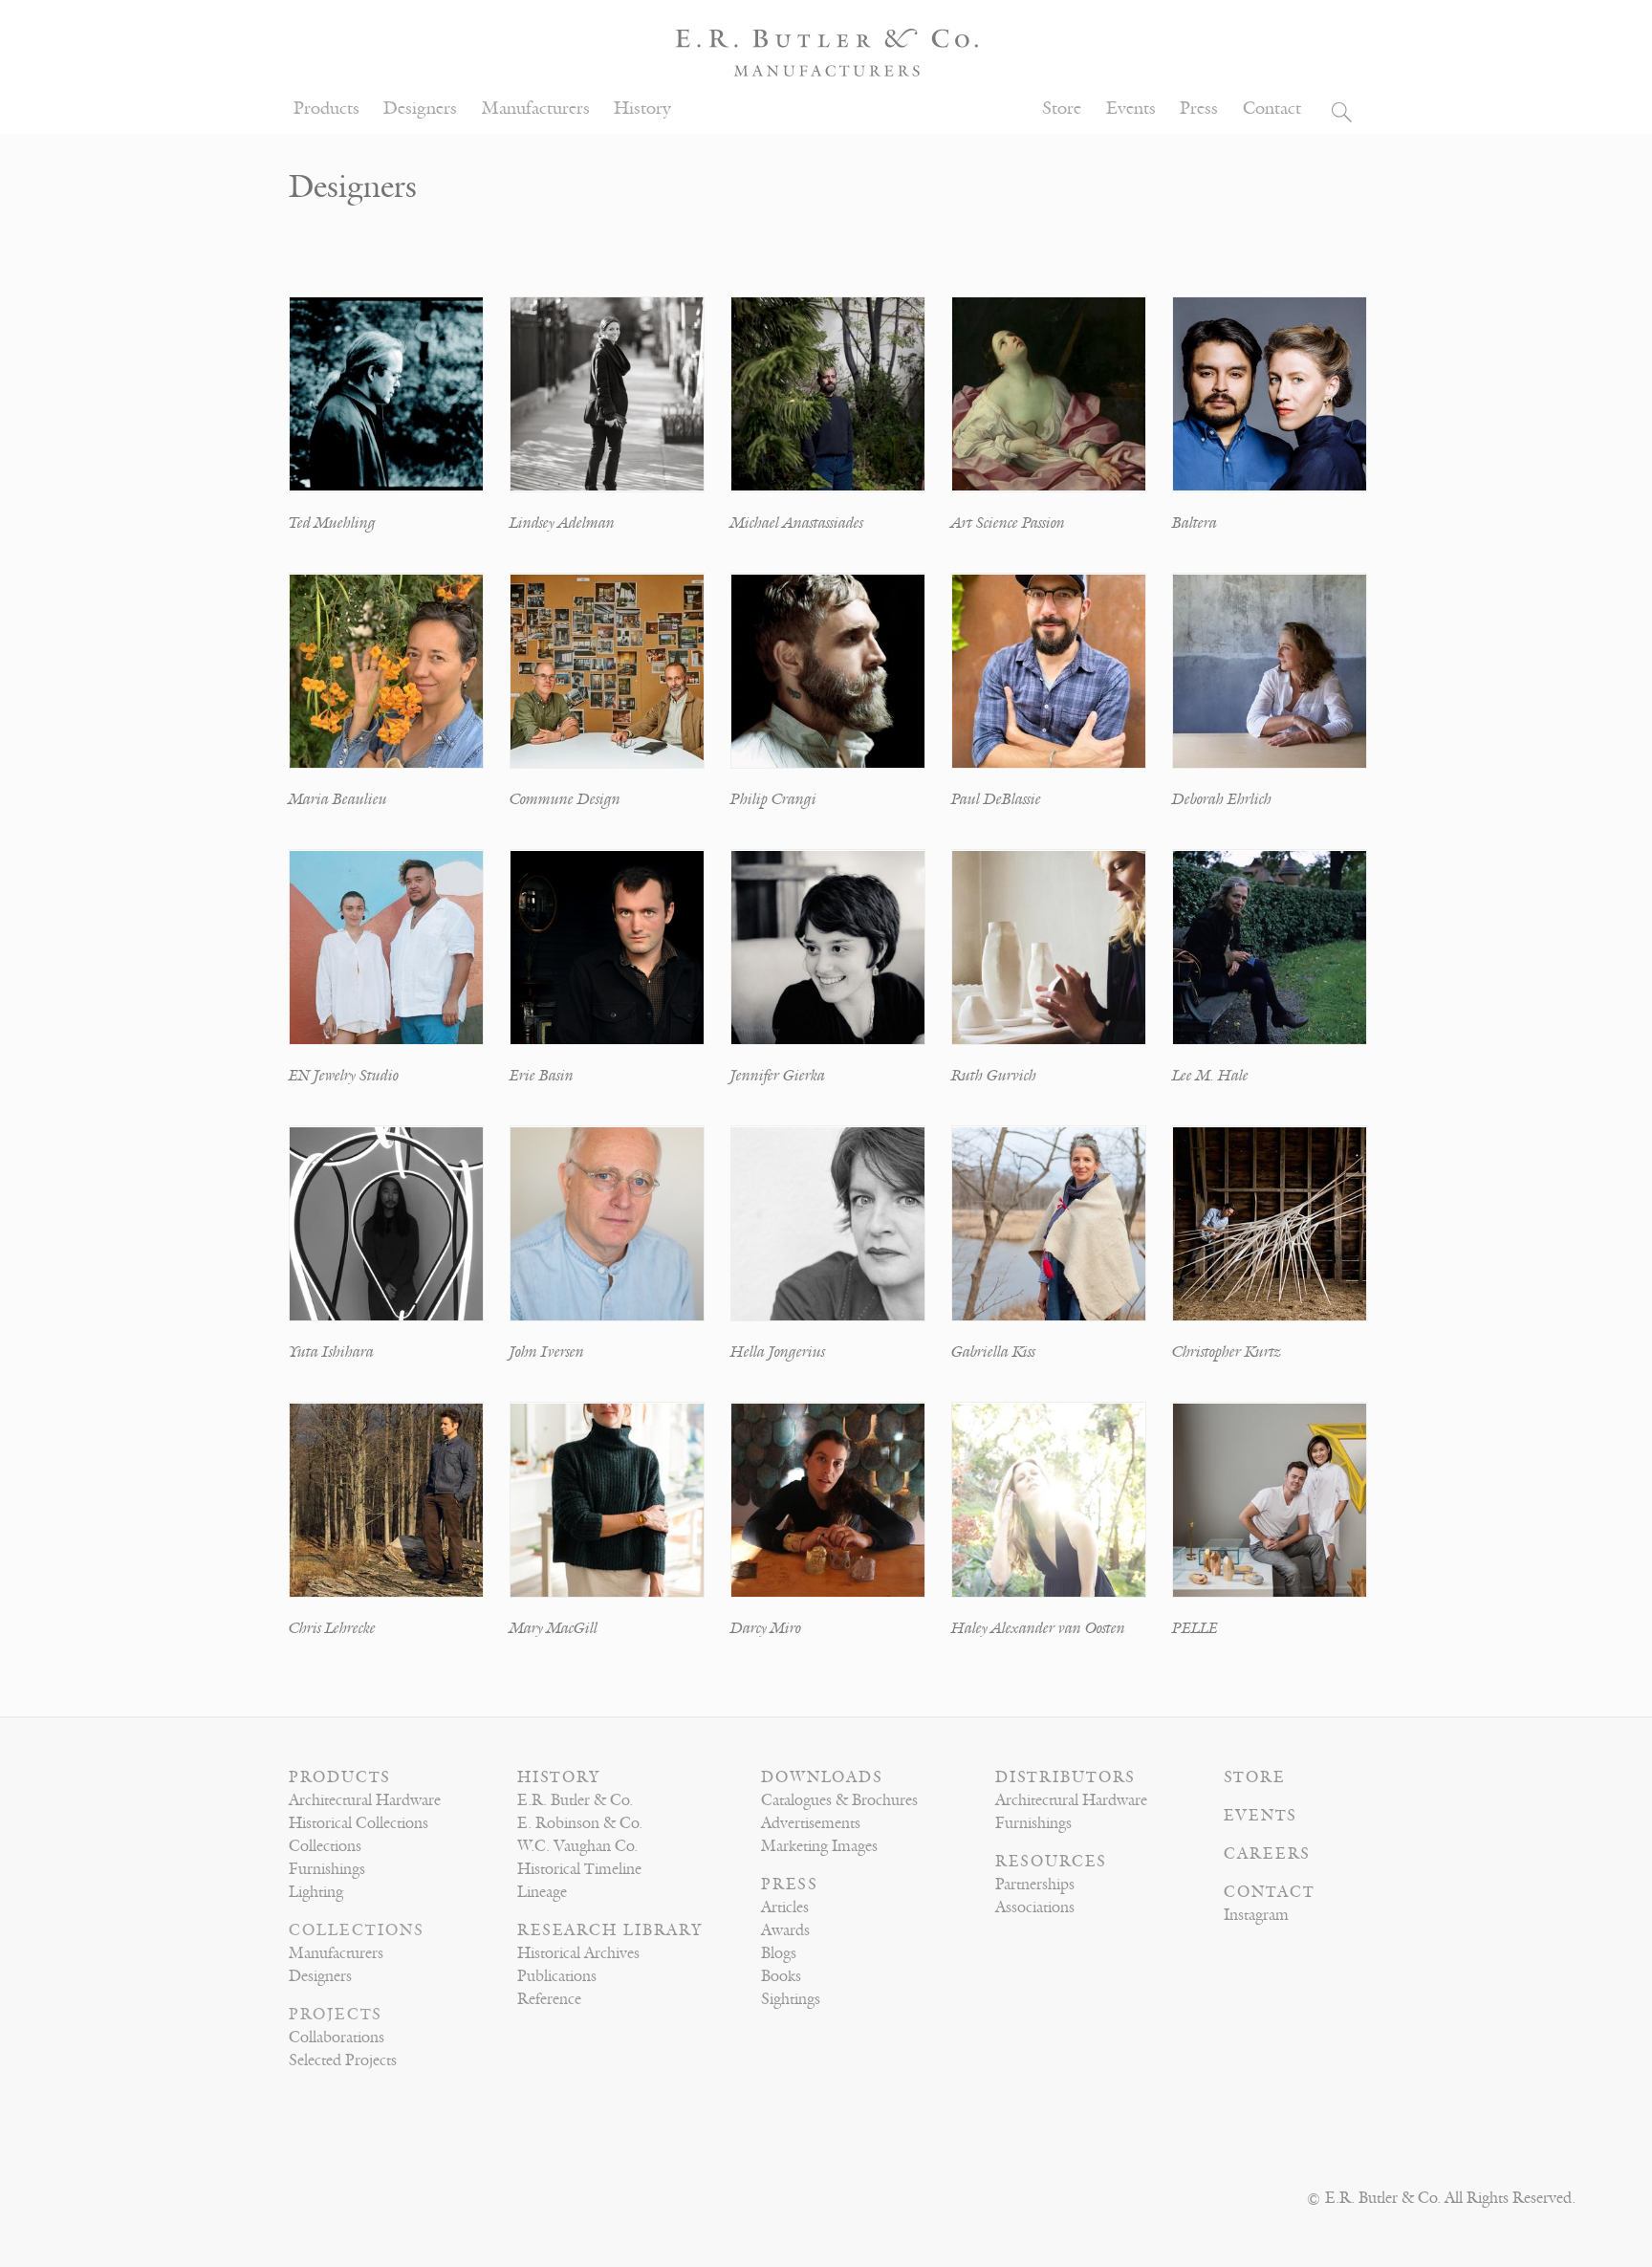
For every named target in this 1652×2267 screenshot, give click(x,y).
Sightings (791, 1999)
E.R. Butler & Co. (575, 1800)
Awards (785, 1930)
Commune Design (565, 799)
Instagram (1256, 1915)
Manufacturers (536, 109)
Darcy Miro (766, 1628)
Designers (420, 109)
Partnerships (1035, 1885)
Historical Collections (359, 1823)
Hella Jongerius (778, 1352)
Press (1199, 109)
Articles (785, 1907)
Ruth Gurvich (994, 1076)
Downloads (822, 1777)
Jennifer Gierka (778, 1076)
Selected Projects (343, 2060)
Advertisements (811, 1823)
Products (326, 109)
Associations (1035, 1907)
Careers (1267, 1854)
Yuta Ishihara (331, 1352)
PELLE (1195, 1628)
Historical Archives (578, 1953)
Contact (1272, 109)
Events (1131, 109)
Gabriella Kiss (993, 1352)
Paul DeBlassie (996, 799)
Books (781, 1976)
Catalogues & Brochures (839, 1800)
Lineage (542, 1892)
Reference (549, 1999)
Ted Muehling (332, 523)
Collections (325, 1846)
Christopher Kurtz (1227, 1352)
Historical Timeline (579, 1869)
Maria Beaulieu (338, 799)
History (642, 109)
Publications (557, 1976)
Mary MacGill (554, 1628)
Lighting (316, 1892)
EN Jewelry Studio (344, 1076)
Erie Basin (542, 1076)
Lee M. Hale (1210, 1076)
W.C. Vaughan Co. (577, 1846)
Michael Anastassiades (797, 523)
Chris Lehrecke (332, 1628)
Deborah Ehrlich (1222, 799)
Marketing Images (819, 1846)
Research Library (610, 1930)
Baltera (1195, 523)
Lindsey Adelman (562, 523)
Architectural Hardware (365, 1800)
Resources (1051, 1862)
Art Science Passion (1008, 523)
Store (1062, 109)
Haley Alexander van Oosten (1038, 1628)
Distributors (1065, 1777)
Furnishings (327, 1869)
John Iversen (547, 1352)
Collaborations (337, 2038)
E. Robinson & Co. (580, 1823)
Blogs (779, 1953)
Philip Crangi (773, 799)
